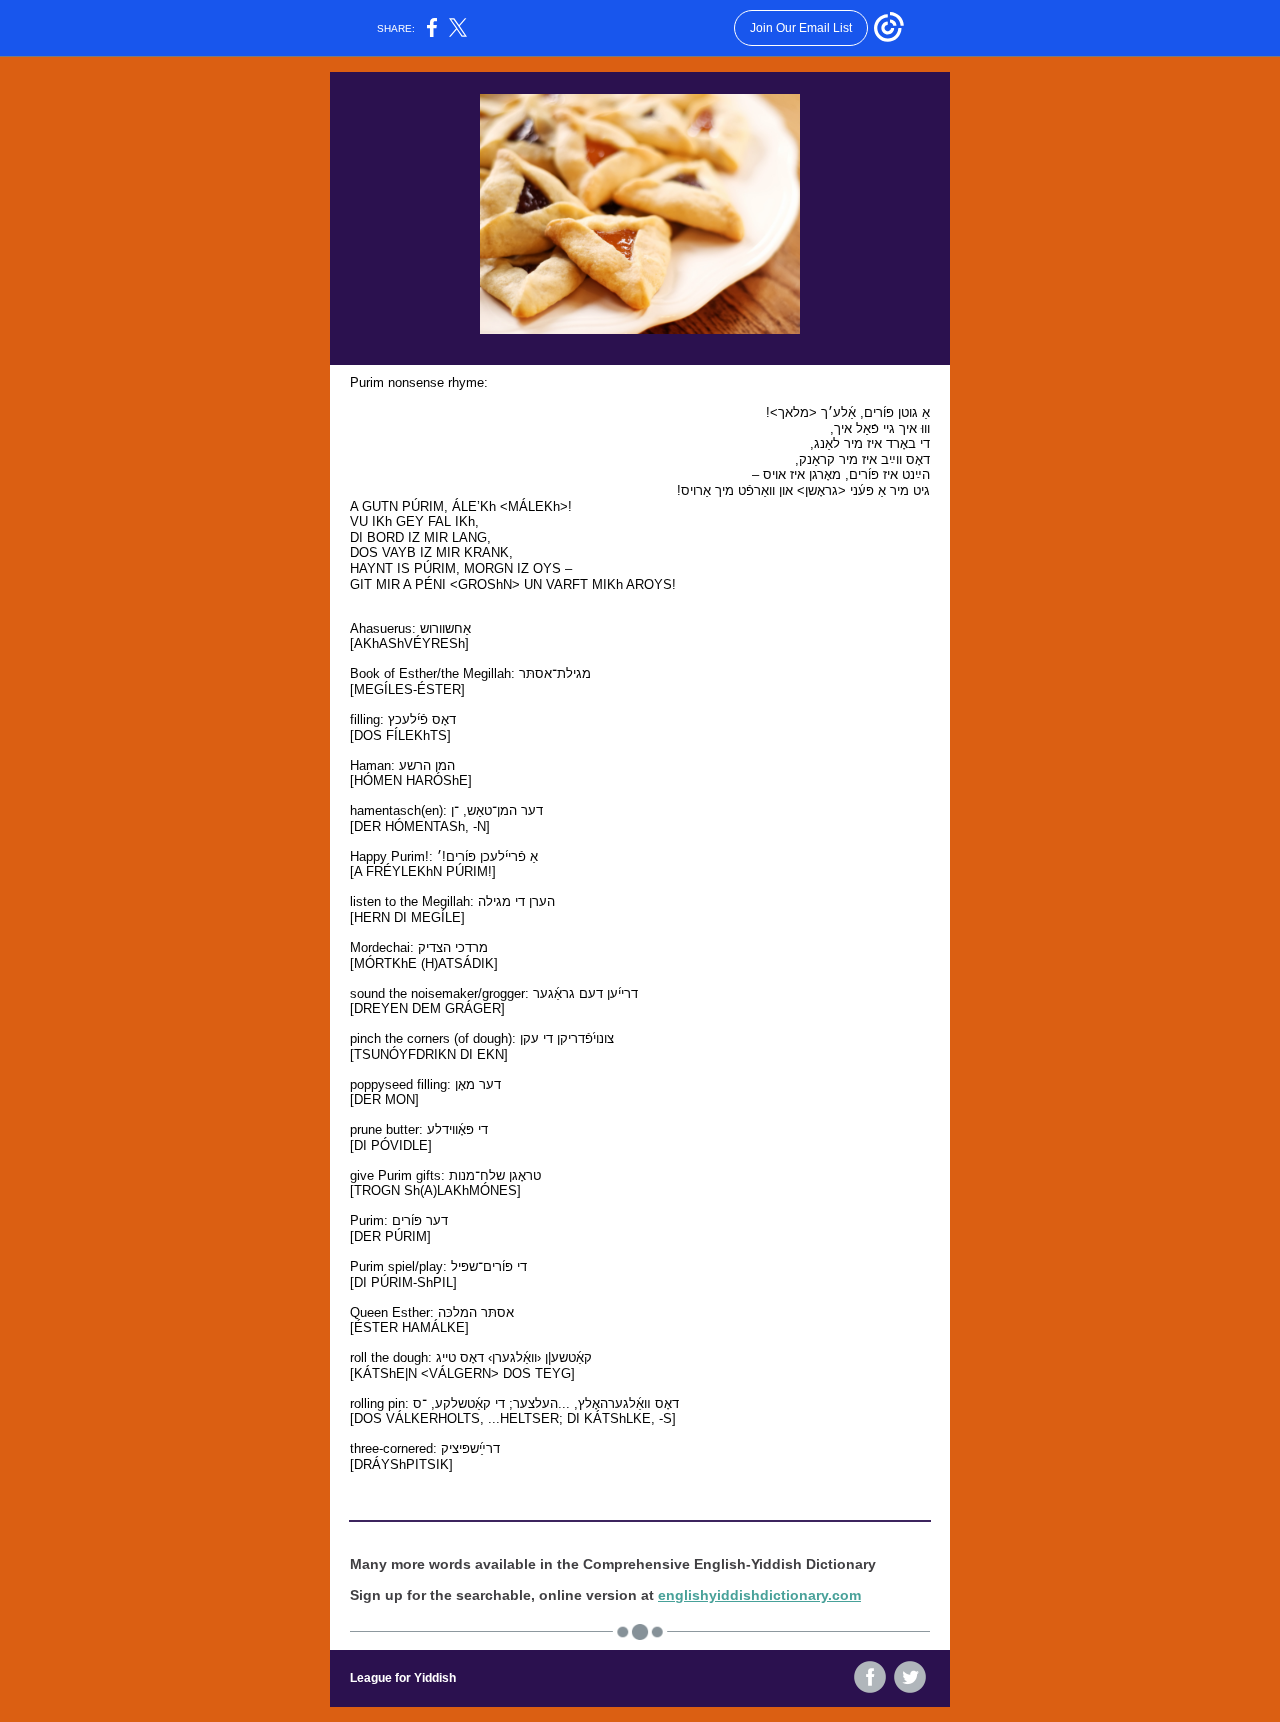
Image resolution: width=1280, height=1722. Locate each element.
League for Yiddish (403, 1678)
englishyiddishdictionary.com (759, 1595)
